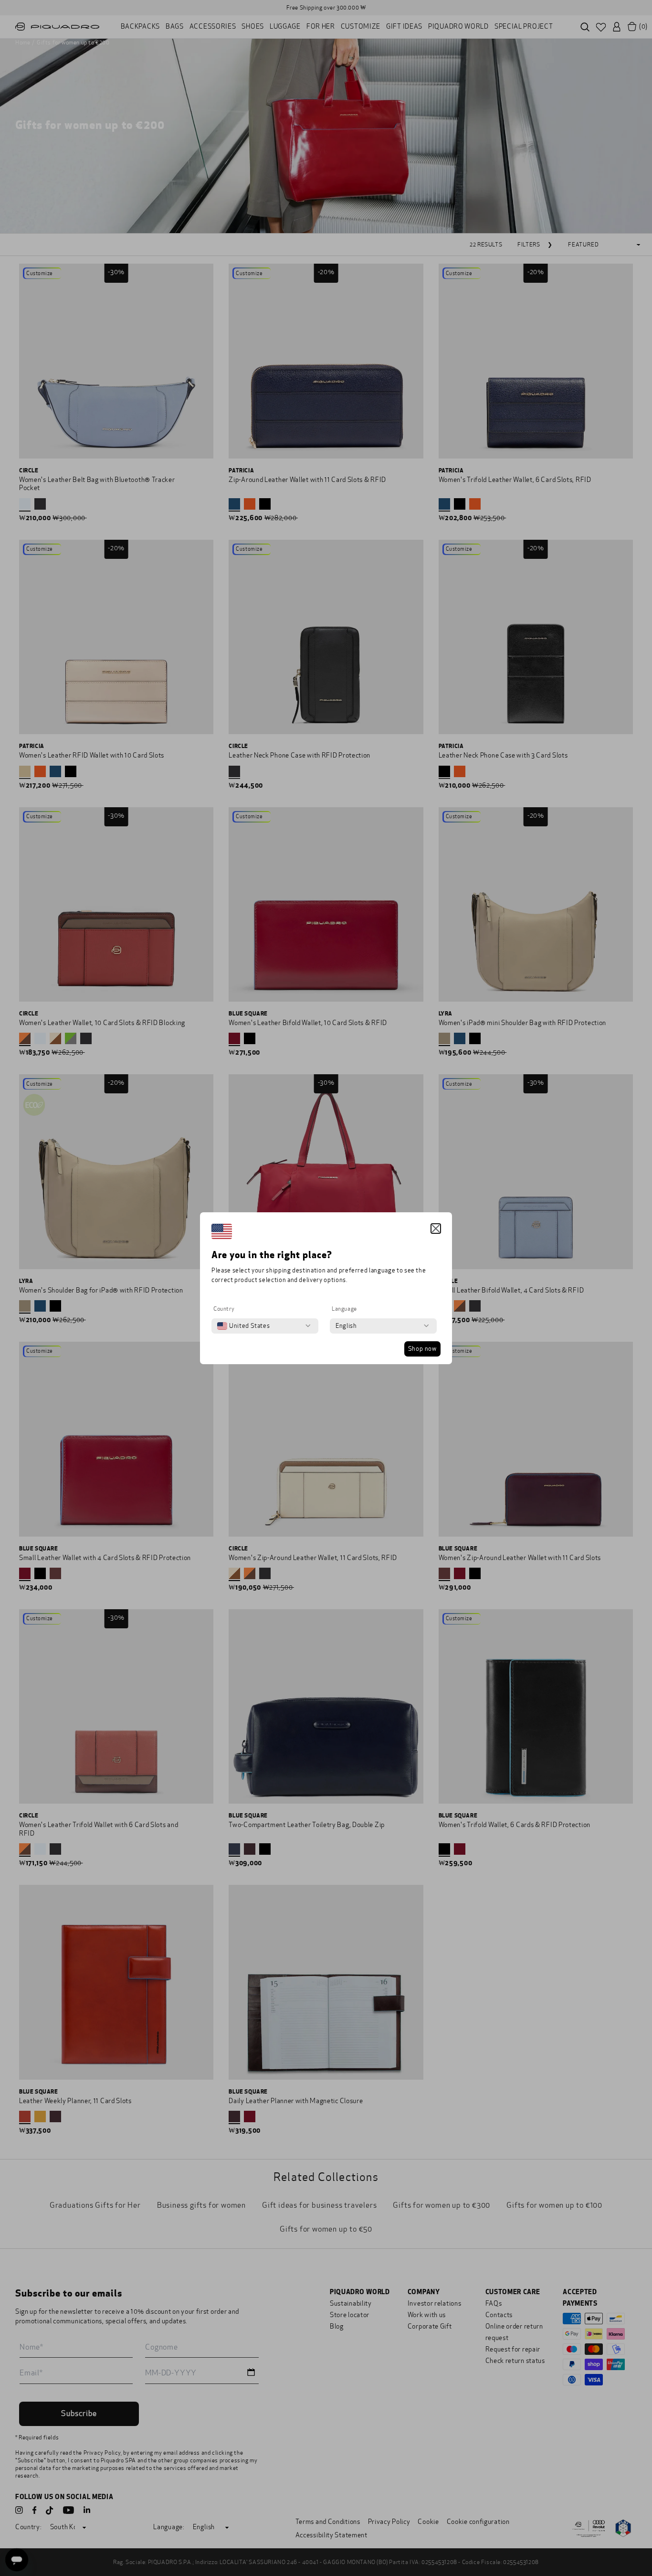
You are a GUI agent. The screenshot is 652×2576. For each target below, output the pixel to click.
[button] (436, 1229)
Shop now (422, 1349)
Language (344, 1309)
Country (224, 1309)
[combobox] (243, 1326)
